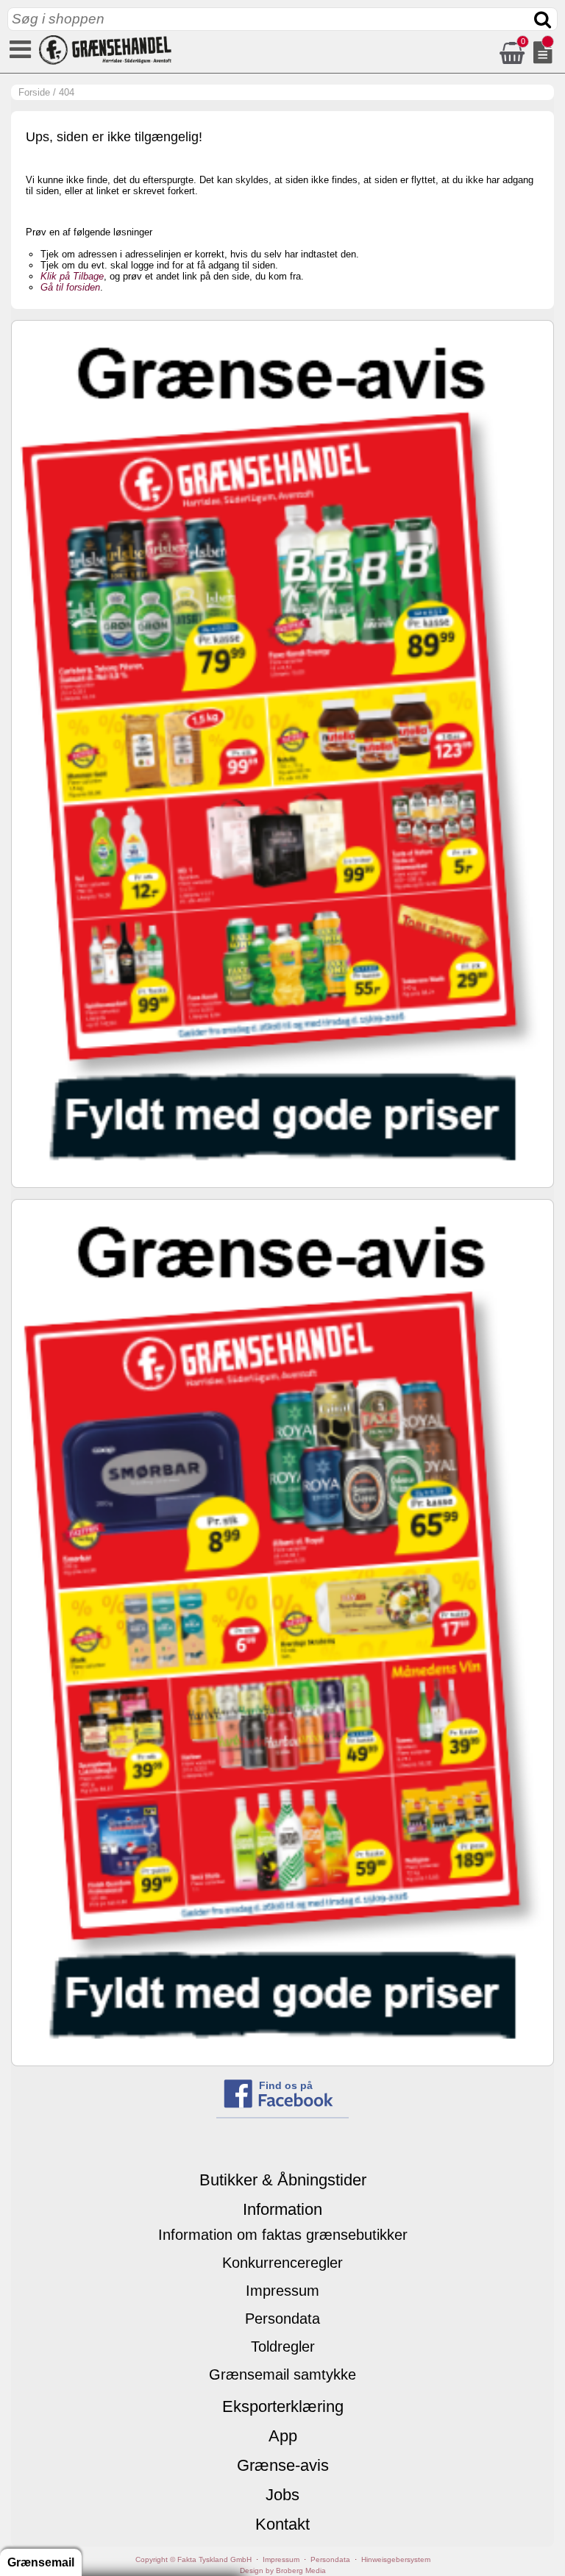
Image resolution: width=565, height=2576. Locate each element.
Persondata (282, 2319)
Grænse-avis (283, 2465)
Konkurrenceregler (282, 2263)
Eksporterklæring (283, 2406)
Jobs (282, 2495)
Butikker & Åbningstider (283, 2180)
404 (67, 92)
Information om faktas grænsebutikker (283, 2235)
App (283, 2436)
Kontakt (282, 2524)
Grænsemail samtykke (282, 2374)
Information (282, 2209)
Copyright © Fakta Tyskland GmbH (193, 2559)
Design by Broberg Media (283, 2570)
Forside (34, 92)
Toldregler (283, 2346)
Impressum (282, 2291)
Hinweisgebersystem (396, 2559)
